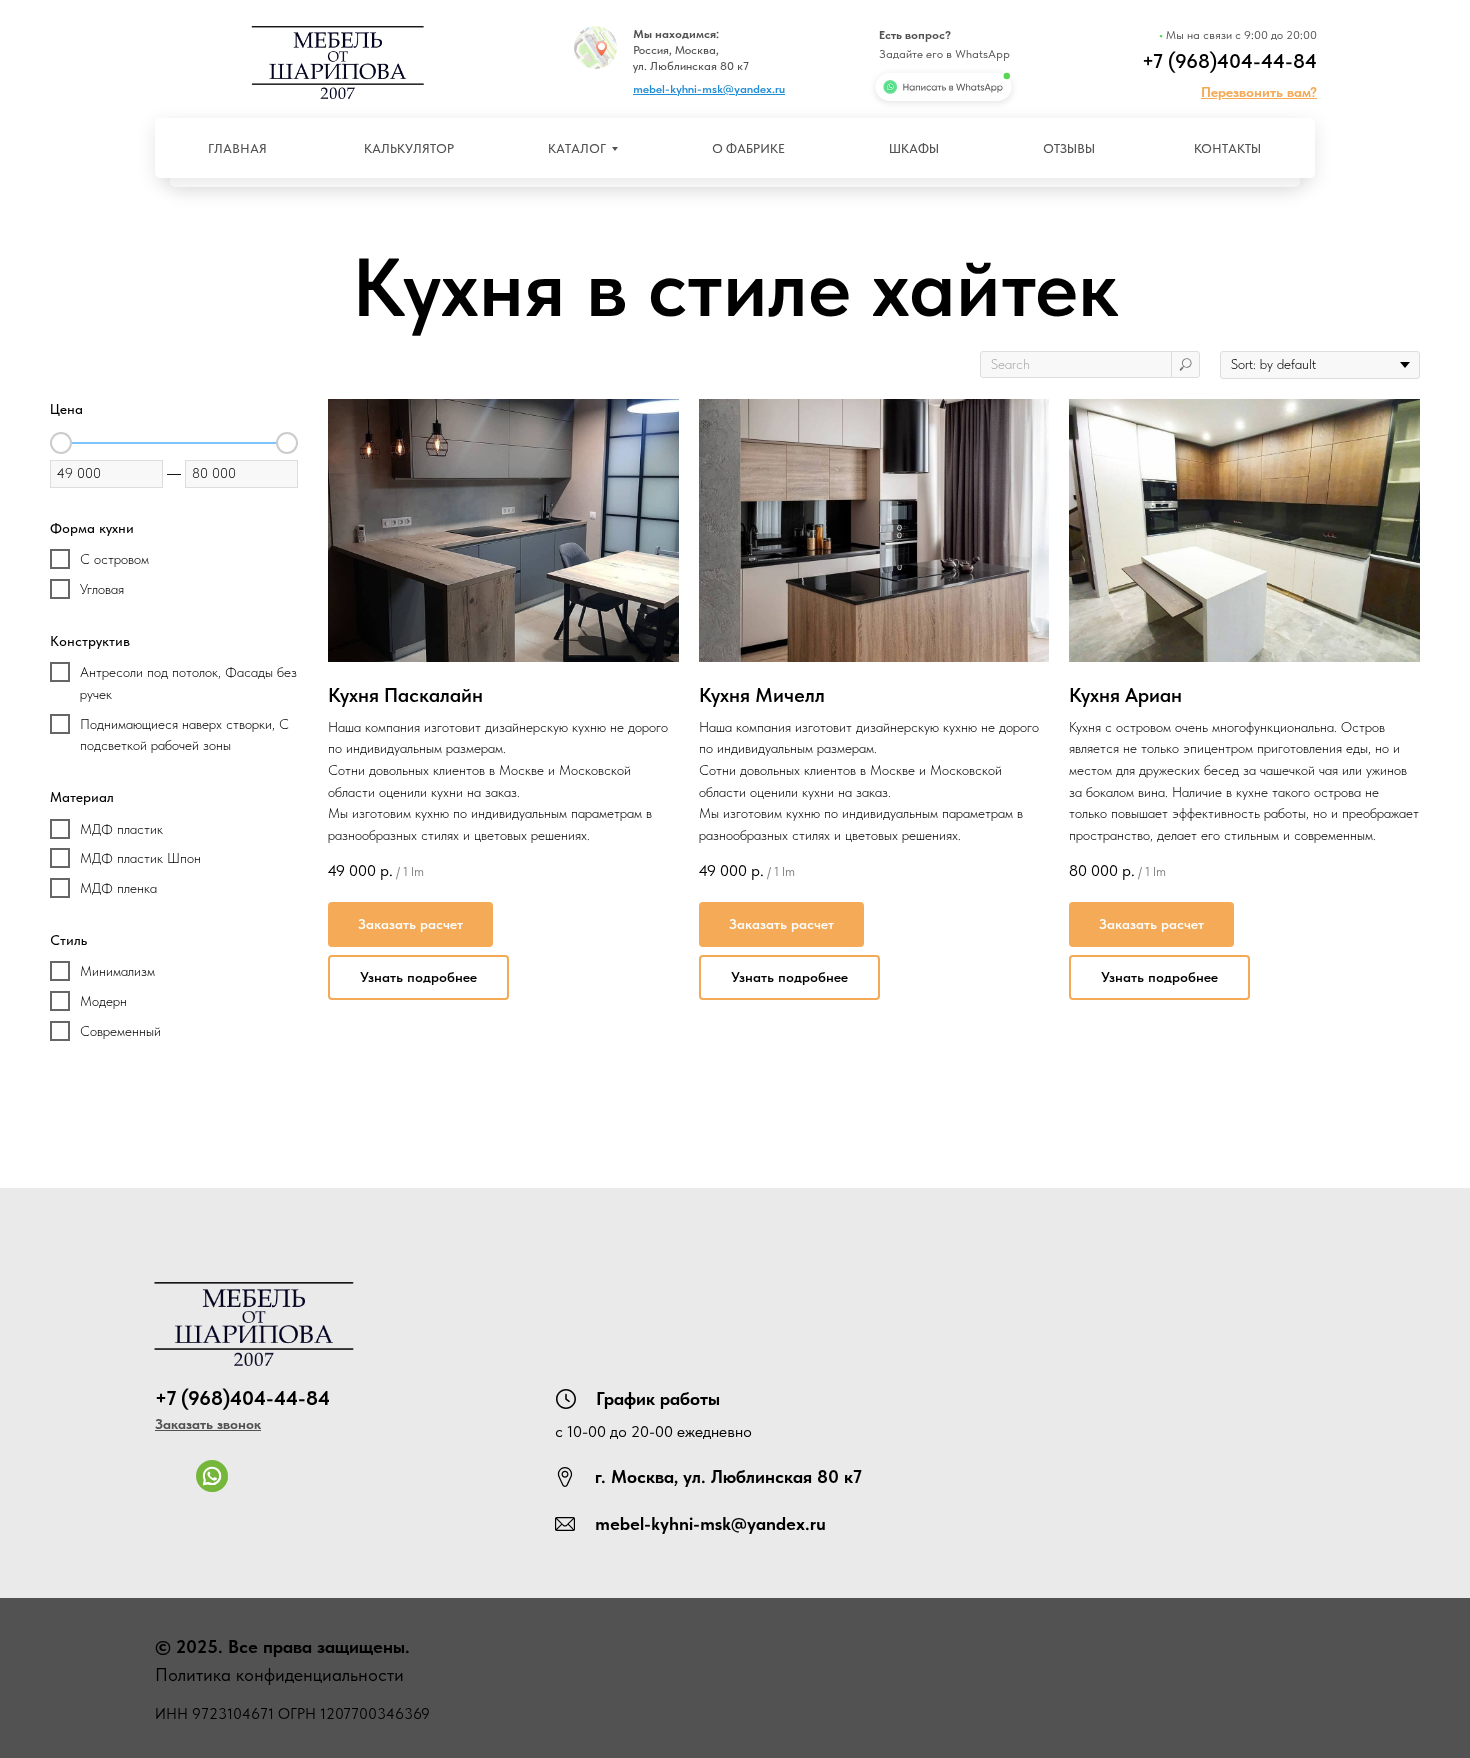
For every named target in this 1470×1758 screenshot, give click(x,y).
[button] (1259, 92)
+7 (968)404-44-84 (1229, 61)
